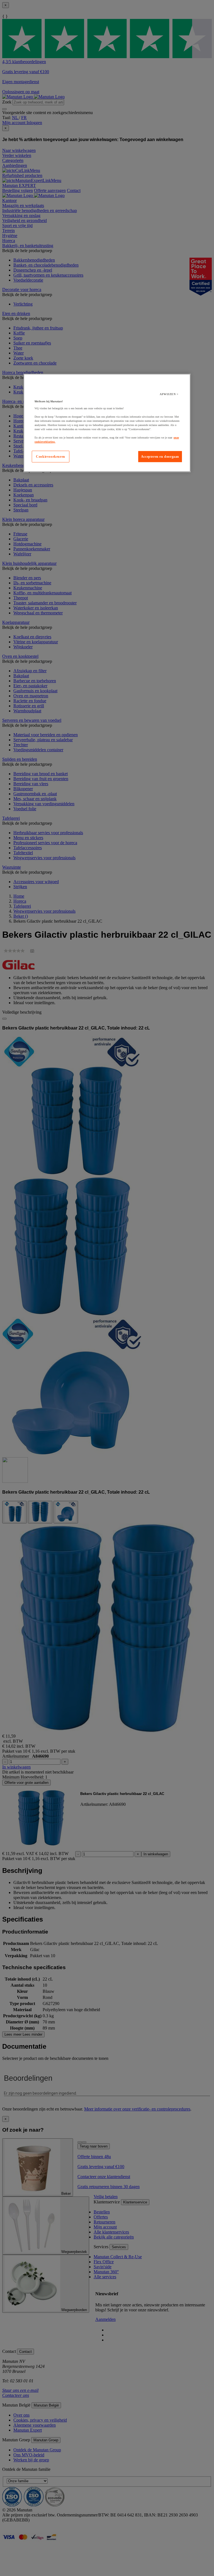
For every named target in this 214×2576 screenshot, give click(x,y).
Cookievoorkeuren (51, 457)
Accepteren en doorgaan (160, 457)
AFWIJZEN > (169, 394)
